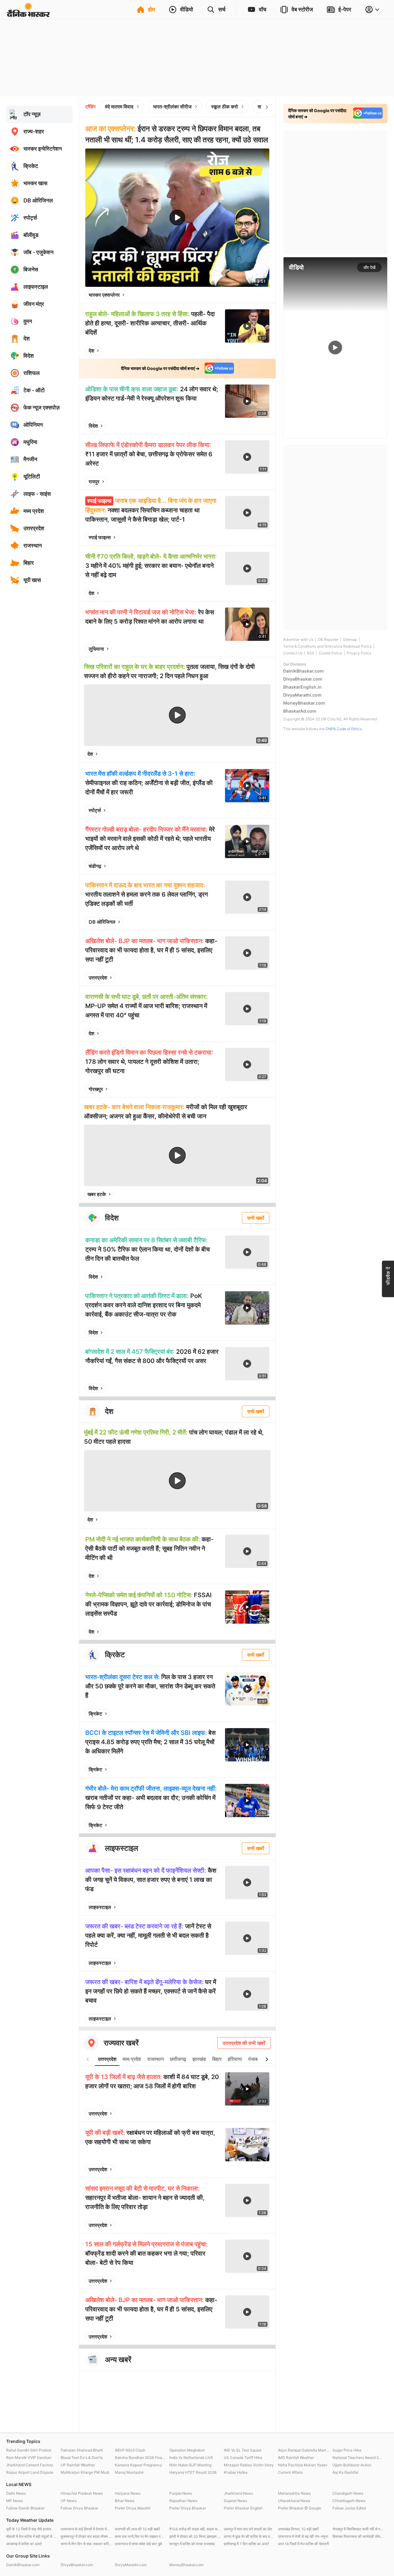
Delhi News (16, 2493)
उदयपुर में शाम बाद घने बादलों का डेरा (248, 2529)
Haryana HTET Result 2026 (193, 2472)
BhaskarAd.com (300, 711)
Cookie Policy (330, 653)
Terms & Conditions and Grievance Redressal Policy (328, 646)
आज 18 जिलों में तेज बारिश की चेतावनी (304, 2544)
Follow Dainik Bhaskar (25, 2508)
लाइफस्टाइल (100, 1907)
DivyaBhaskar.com (303, 679)
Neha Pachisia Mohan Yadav (303, 2465)
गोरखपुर (96, 1089)
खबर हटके (97, 1194)
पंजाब (253, 2059)
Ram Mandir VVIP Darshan (29, 2458)
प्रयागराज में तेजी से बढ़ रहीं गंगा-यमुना (303, 2536)
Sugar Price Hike (347, 2450)
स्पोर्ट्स (95, 810)
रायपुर (94, 482)
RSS (311, 653)
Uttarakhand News (294, 2501)
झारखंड (199, 2059)
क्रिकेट (95, 1714)
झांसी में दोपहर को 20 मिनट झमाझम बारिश (195, 2536)
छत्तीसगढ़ (178, 2059)
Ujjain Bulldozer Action (352, 2465)
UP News (69, 2501)
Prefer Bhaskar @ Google (300, 2508)
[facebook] (234, 295)
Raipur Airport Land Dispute (30, 2472)
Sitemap (350, 639)
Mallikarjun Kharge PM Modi (85, 2472)
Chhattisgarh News (349, 2501)
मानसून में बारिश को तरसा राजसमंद (192, 2544)
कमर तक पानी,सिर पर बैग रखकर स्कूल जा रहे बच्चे (141, 2536)
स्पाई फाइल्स (100, 537)
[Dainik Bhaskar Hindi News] (28, 14)
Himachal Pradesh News (82, 2493)
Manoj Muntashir (129, 2472)
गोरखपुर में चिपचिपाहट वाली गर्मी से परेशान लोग (358, 2529)
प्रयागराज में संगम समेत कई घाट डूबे (138, 2544)
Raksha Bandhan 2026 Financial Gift (141, 2458)
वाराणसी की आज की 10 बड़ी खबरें (137, 2529)
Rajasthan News (183, 2501)
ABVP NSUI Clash (130, 2450)
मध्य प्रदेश (132, 2059)
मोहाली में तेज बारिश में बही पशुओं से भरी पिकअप (32, 2536)
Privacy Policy (359, 653)
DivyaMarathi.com (302, 695)
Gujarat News (235, 2501)
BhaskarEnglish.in (302, 687)
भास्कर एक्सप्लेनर (104, 295)
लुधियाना (96, 649)
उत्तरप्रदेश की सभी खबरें (244, 2043)
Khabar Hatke (236, 2472)
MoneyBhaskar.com (304, 703)
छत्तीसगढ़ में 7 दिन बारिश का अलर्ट (246, 2544)
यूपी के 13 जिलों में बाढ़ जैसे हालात (29, 2529)
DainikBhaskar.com (304, 671)
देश (91, 351)
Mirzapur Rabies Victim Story (249, 2465)
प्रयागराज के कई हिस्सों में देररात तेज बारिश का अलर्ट (86, 2529)
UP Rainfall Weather (78, 2465)
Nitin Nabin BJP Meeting (190, 2465)
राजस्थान (155, 2059)
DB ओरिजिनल (102, 922)
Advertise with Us (298, 639)
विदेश (93, 426)
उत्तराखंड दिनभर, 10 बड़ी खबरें (298, 2529)
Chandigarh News (348, 2493)
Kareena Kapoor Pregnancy (139, 2465)
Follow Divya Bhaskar (79, 2508)
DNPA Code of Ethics (344, 729)
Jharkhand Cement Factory (30, 2465)
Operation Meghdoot (187, 2450)
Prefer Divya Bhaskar (188, 2508)
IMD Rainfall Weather (296, 2458)
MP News (14, 2501)
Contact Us (293, 653)
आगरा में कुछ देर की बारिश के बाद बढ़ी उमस (249, 2536)
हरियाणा (235, 2059)
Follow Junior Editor (349, 2508)
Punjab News (181, 2493)
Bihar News (125, 2501)
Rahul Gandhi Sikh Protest (29, 2450)
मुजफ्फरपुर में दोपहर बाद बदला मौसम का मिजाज (86, 2536)
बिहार (217, 2059)
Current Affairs (290, 2472)
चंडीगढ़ (95, 866)
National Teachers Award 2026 (358, 2458)
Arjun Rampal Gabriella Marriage (304, 2450)
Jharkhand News (238, 2493)
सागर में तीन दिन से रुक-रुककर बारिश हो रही (86, 2544)
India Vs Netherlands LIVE (191, 2458)
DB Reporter (328, 639)
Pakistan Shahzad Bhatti (82, 2450)
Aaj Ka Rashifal (345, 2472)
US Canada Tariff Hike (243, 2458)
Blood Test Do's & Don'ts (82, 2458)
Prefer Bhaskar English (243, 2508)
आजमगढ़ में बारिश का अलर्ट (24, 2544)
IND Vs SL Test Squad (242, 2450)
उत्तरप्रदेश (98, 978)
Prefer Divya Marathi (133, 2508)
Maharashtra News (294, 2493)
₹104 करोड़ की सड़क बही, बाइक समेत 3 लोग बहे (195, 2529)
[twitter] (248, 295)
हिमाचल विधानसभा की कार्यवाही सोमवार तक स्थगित (358, 2536)
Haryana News (128, 2493)
